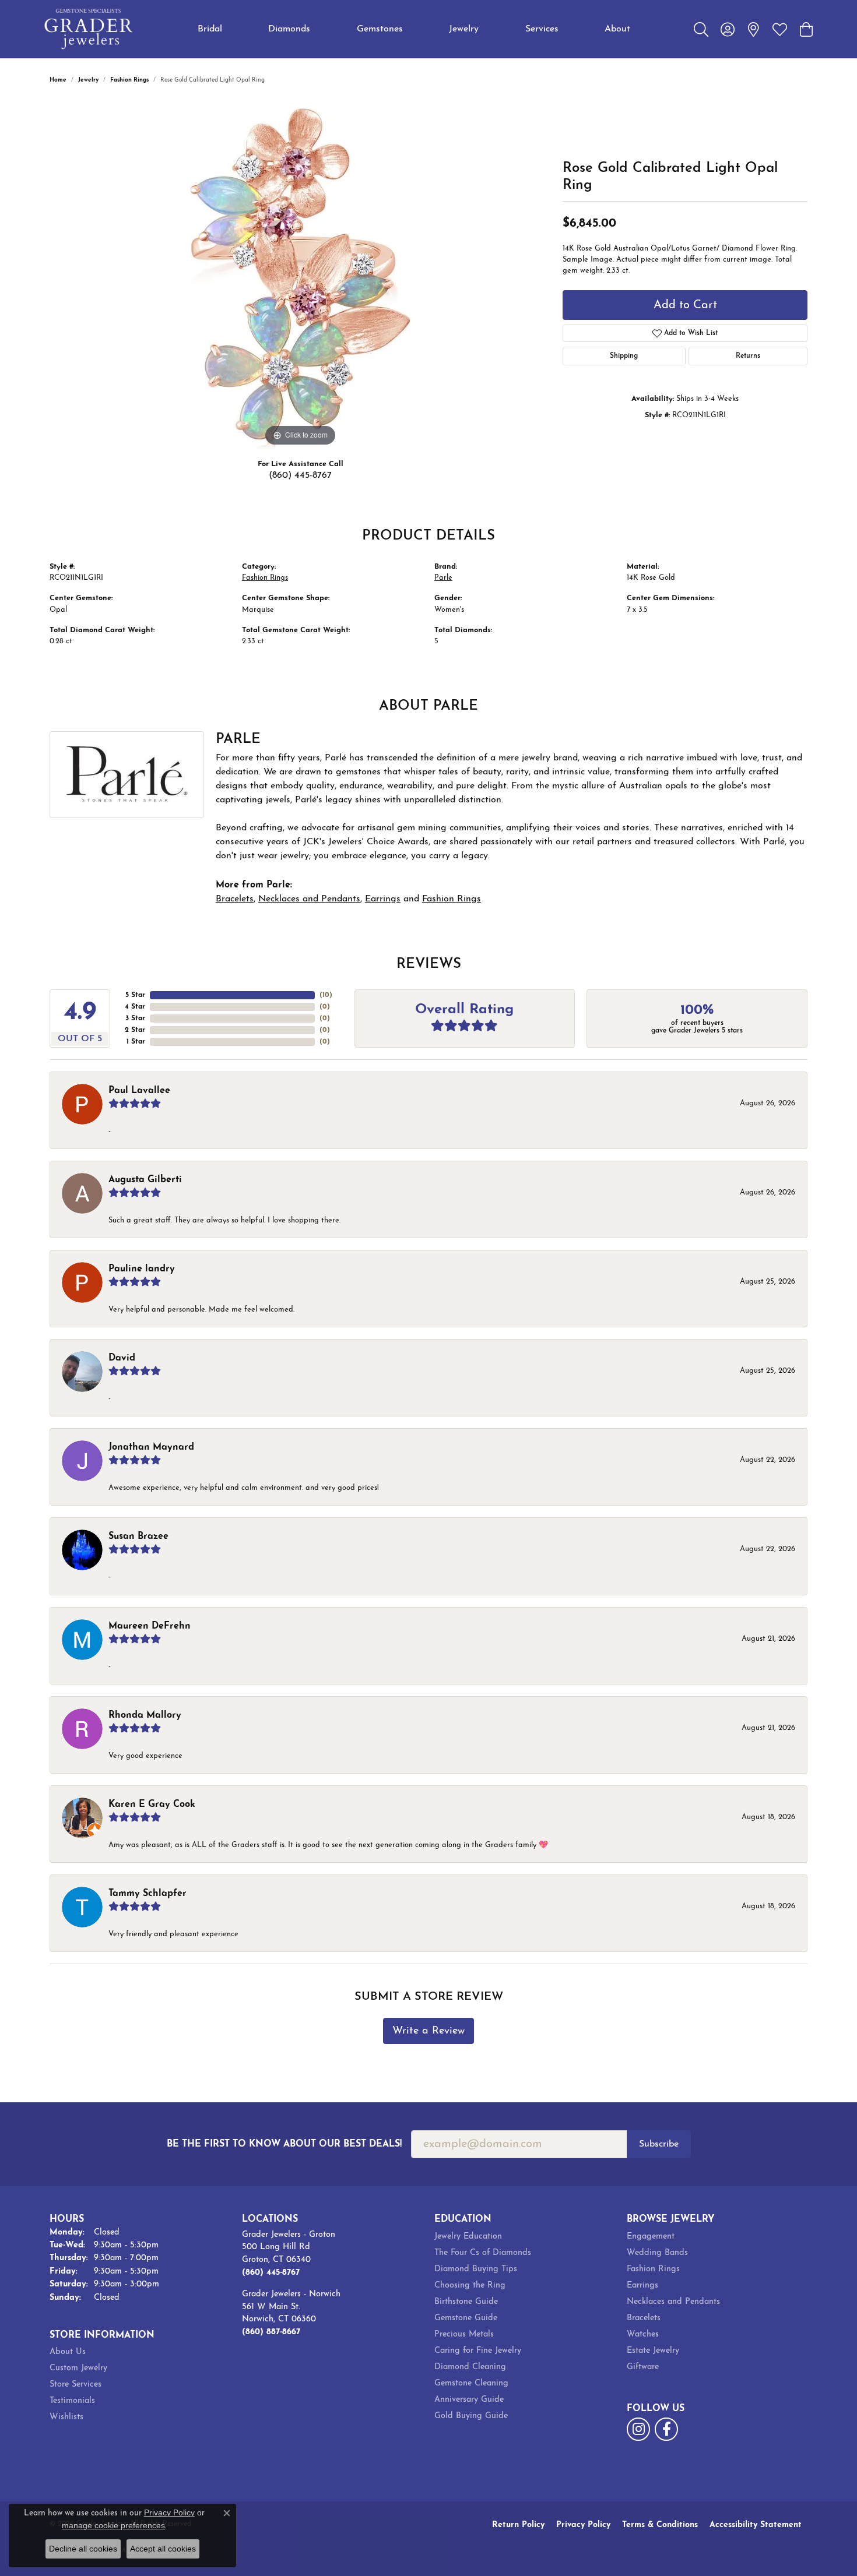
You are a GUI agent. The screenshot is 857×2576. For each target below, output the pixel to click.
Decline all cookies (83, 2549)
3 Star (135, 1019)
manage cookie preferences (113, 2525)
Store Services (75, 2385)
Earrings (383, 899)
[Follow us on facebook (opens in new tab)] (666, 2429)
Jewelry (464, 29)
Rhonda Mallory (145, 1715)
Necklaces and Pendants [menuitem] (673, 2302)
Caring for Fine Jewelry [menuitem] (478, 2351)
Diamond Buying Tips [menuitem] (476, 2269)
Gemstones (380, 29)
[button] (701, 29)
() (326, 995)
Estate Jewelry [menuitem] (653, 2351)
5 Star (135, 995)
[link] (754, 29)
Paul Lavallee (139, 1091)
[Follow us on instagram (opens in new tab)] (638, 2429)
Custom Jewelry (78, 2368)
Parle (443, 578)
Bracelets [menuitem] (644, 2318)
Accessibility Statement (756, 2525)
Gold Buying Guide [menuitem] (471, 2416)
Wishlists (66, 2417)
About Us (68, 2352)
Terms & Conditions (660, 2525)
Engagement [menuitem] (651, 2237)
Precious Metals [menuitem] (464, 2334)
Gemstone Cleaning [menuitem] (471, 2383)
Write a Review (428, 2031)
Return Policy (518, 2525)
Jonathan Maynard (151, 1447)
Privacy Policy (583, 2525)
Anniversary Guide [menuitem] (469, 2400)
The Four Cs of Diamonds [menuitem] (483, 2253)
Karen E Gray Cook (152, 1805)
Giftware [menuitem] (643, 2367)
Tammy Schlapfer (147, 1894)
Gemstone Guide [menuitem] (466, 2318)
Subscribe (659, 2144)
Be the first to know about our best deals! (284, 2144)
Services (542, 29)
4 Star (135, 1007)
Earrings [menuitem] (642, 2286)
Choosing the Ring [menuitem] (470, 2286)
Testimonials (72, 2401)
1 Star (136, 1042)
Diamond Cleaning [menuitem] (470, 2367)
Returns (748, 356)
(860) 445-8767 (300, 475)
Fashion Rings (129, 80)
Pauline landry (142, 1269)
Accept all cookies (163, 2549)
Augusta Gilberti (145, 1180)
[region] (300, 274)
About (617, 29)
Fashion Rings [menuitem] (653, 2269)
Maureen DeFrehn (150, 1626)
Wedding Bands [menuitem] (657, 2253)
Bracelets (235, 899)
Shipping (624, 356)
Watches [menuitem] (643, 2334)
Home (58, 80)
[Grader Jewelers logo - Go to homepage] (89, 29)
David (122, 1358)
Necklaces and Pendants (309, 899)
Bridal (210, 29)
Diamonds (289, 29)
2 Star (135, 1030)
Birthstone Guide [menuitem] (466, 2302)
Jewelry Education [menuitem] (468, 2237)
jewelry (88, 80)
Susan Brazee (138, 1537)
